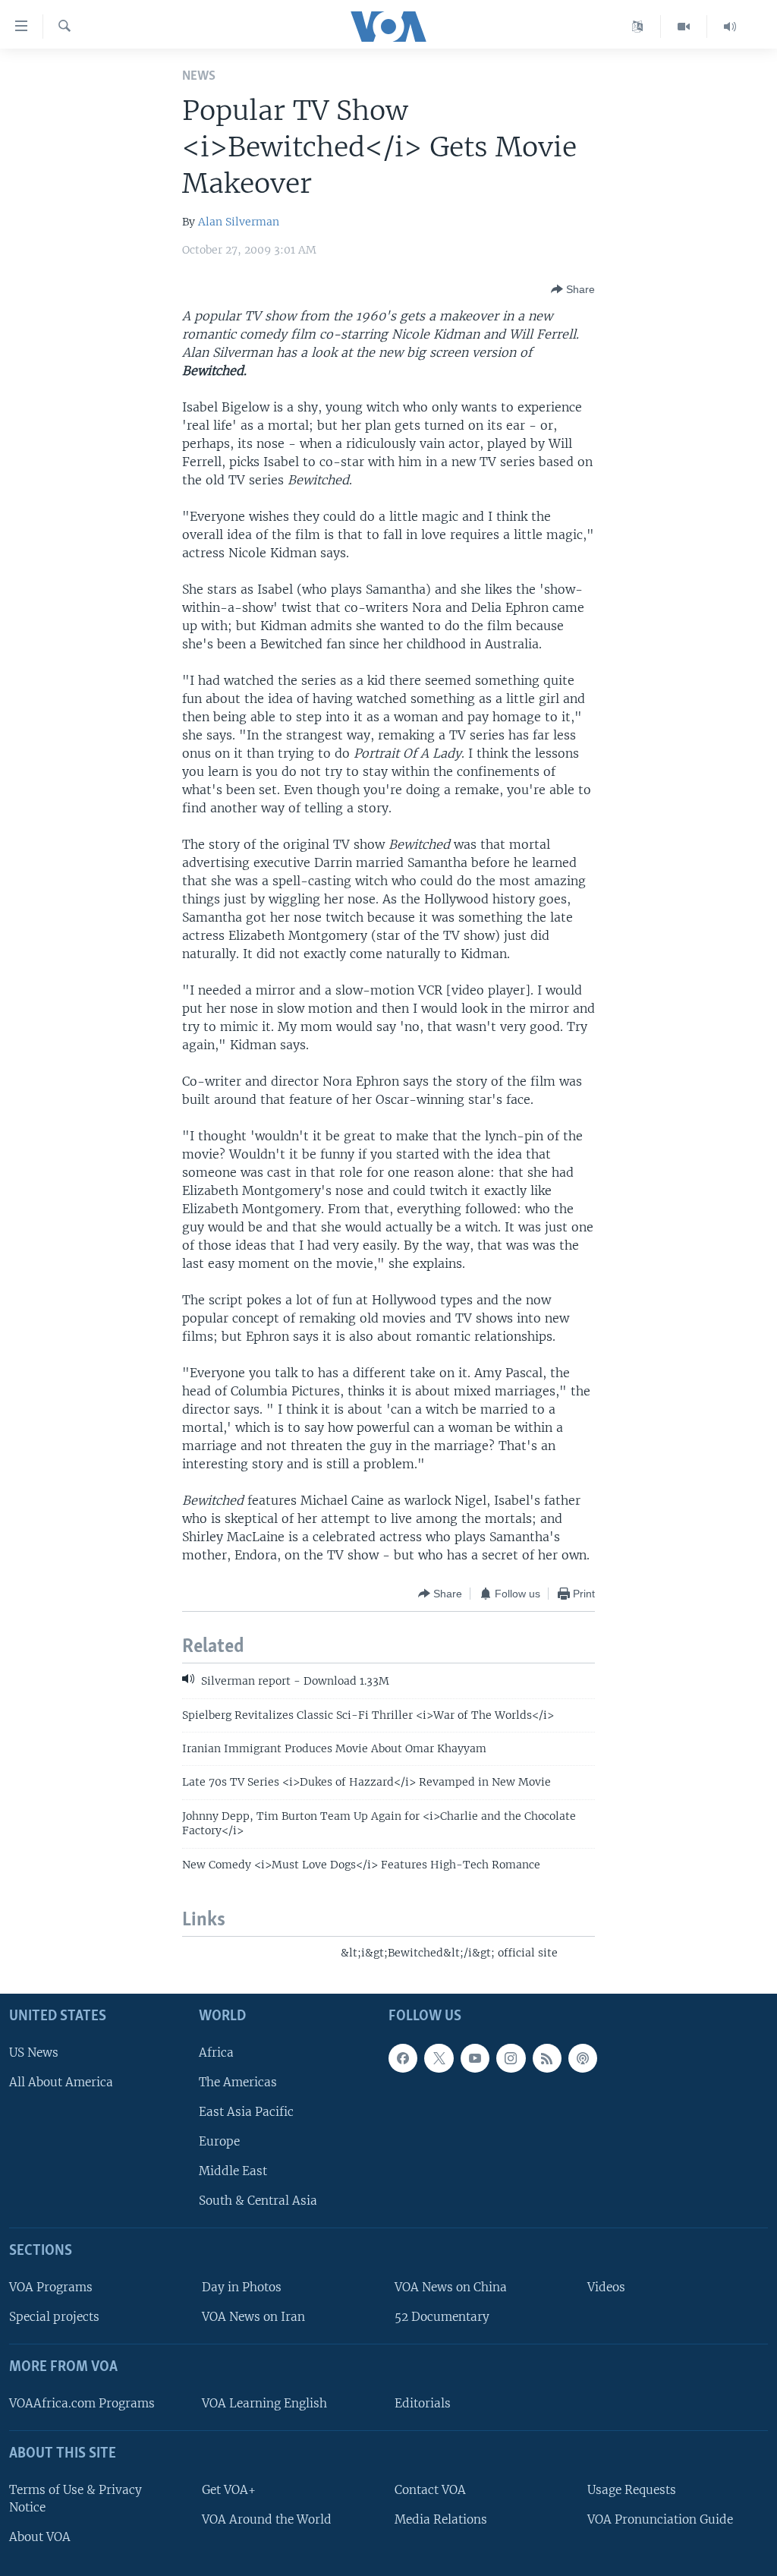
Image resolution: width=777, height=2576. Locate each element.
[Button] (573, 289)
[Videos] (684, 27)
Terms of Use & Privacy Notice (75, 2499)
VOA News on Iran (253, 2317)
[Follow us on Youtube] (475, 2058)
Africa (216, 2053)
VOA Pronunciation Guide (660, 2519)
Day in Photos (242, 2287)
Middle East (233, 2171)
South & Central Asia (258, 2201)
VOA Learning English (264, 2403)
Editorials (423, 2403)
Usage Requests (632, 2490)
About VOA (40, 2537)
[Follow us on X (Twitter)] (439, 2058)
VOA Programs (51, 2287)
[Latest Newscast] (730, 27)
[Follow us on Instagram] (511, 2058)
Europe (219, 2141)
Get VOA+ (229, 2490)
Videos (606, 2287)
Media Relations (441, 2519)
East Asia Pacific (246, 2112)
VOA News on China (451, 2287)
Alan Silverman (239, 222)
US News (34, 2053)
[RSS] (547, 2058)
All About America (61, 2082)
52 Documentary (442, 2317)
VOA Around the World (267, 2519)
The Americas (238, 2082)
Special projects (54, 2317)
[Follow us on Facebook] (403, 2058)
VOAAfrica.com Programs (82, 2403)
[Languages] (638, 27)
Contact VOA (430, 2490)
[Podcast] (583, 2058)
